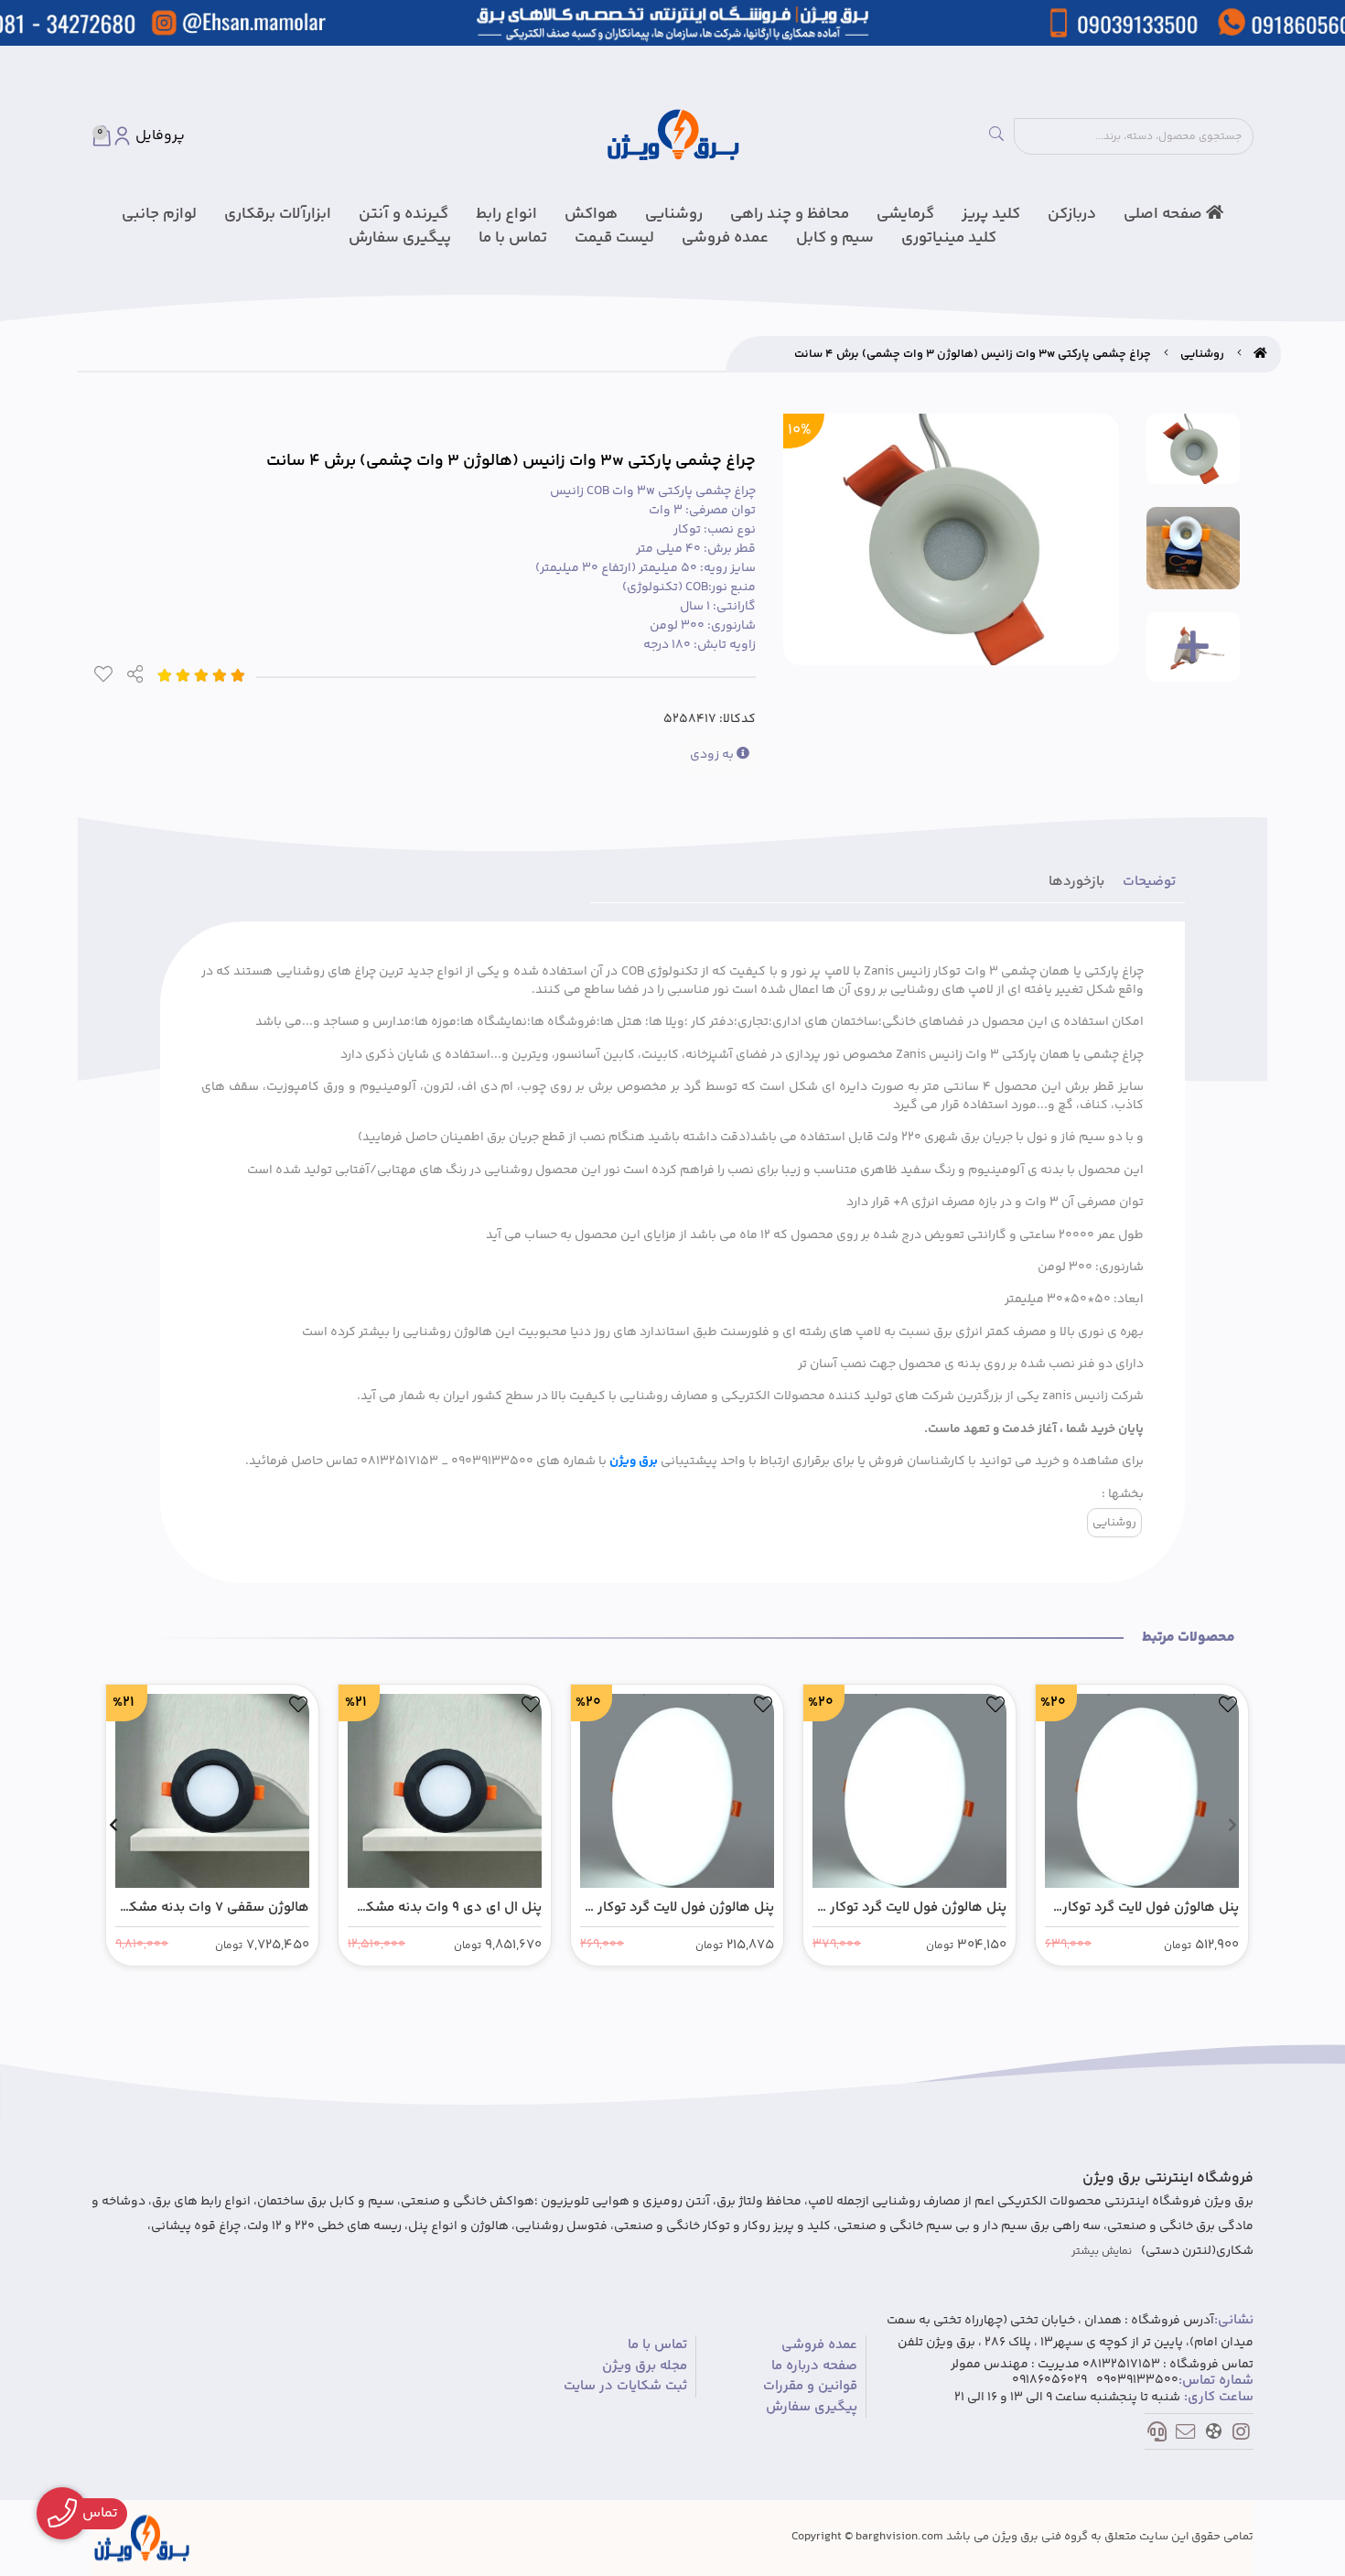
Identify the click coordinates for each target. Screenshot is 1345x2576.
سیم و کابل (835, 238)
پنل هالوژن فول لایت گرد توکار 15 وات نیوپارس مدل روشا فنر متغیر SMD (909, 1908)
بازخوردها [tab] (1076, 882)
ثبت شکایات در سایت (625, 2387)
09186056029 (1049, 2381)
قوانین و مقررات (810, 2387)
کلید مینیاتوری (949, 238)
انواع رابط (506, 214)
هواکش (591, 214)
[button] (1232, 1825)
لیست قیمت (614, 238)
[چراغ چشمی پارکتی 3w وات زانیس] (142, 2538)
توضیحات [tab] (1149, 882)
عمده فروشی (725, 238)
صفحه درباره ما (814, 2366)
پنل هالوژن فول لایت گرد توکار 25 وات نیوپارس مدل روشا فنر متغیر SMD (1150, 1908)
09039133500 (1137, 2381)
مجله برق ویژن (645, 2366)
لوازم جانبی (159, 214)
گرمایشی (905, 214)
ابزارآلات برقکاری (278, 214)
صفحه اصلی (1165, 214)
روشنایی (674, 214)
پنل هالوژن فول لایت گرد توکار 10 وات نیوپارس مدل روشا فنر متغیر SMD (677, 1908)
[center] (996, 136)
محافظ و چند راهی (790, 214)
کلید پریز (991, 214)
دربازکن (1072, 214)
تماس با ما (513, 238)
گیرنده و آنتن (403, 214)
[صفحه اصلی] (1260, 354)
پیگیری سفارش (400, 238)
